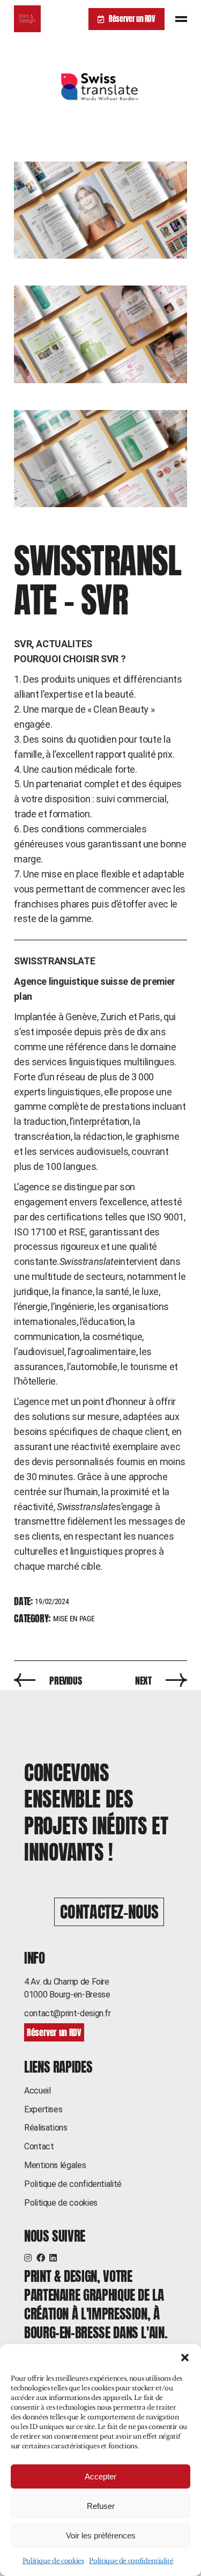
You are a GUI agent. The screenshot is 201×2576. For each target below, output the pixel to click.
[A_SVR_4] (100, 459)
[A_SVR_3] (100, 334)
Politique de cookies (53, 2561)
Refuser (101, 2506)
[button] (185, 2358)
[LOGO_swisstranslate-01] (100, 86)
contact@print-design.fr (68, 2013)
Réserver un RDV (132, 19)
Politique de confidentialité (131, 2561)
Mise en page (74, 1619)
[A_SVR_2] (100, 210)
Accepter (100, 2476)
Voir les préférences (101, 2535)
